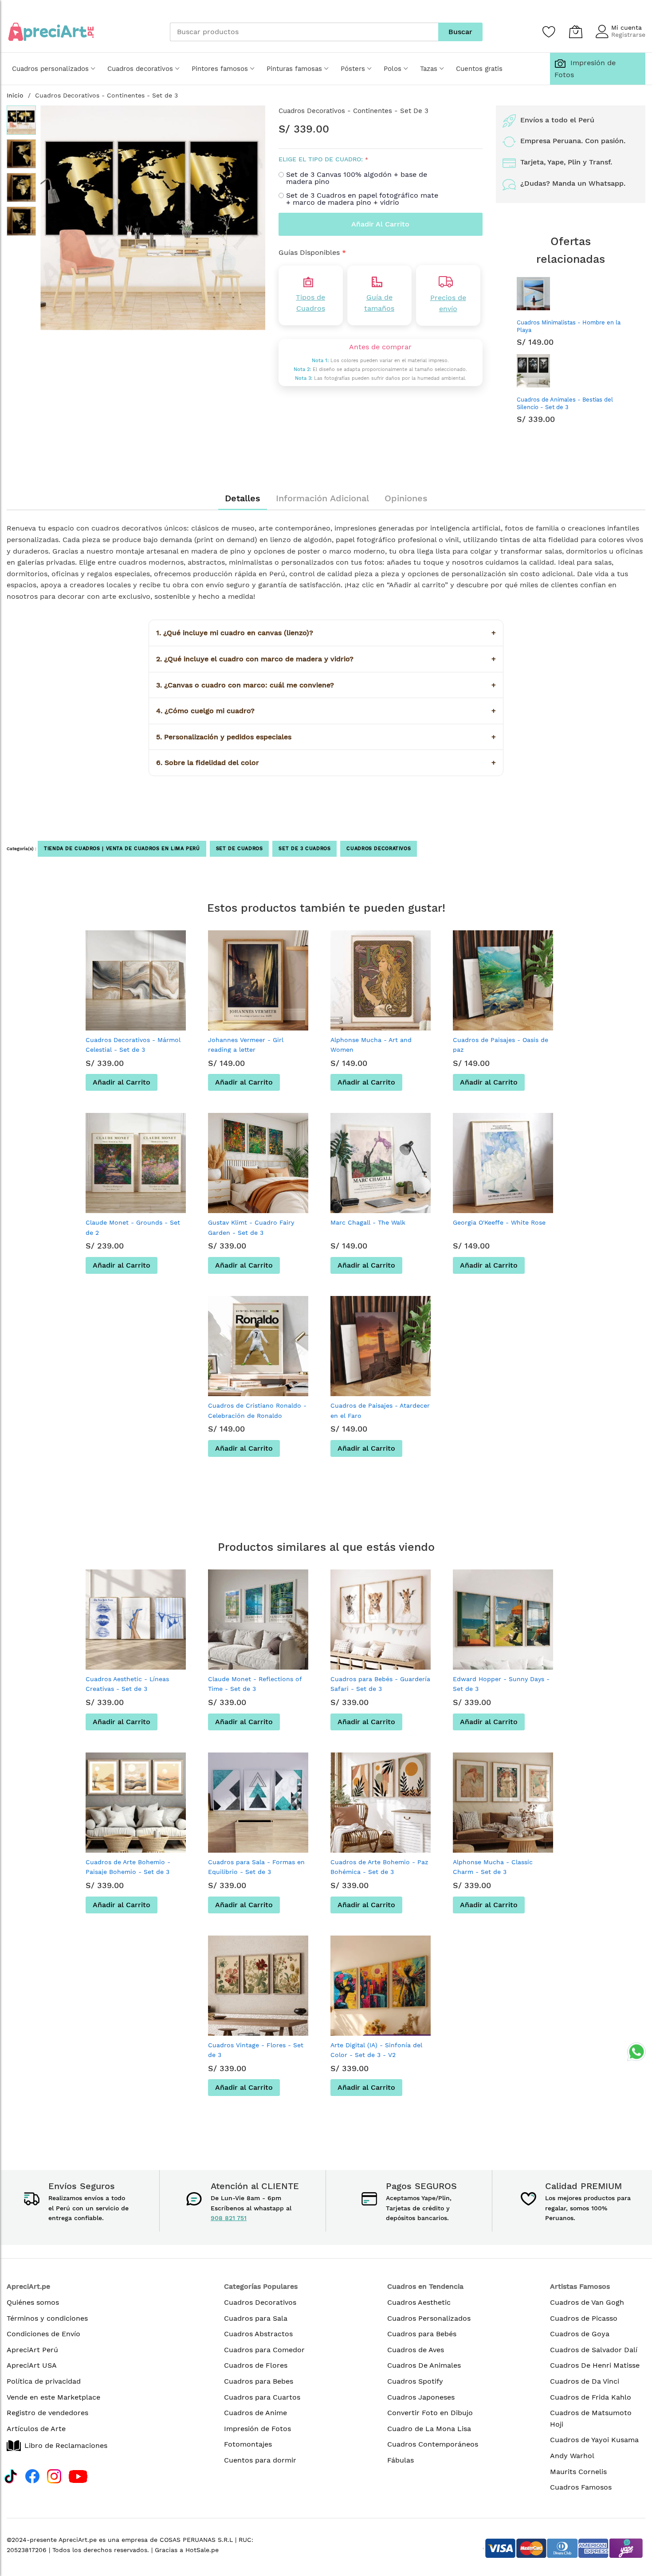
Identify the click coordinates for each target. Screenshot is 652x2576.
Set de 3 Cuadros (304, 849)
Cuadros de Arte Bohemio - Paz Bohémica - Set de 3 (379, 1867)
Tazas (429, 69)
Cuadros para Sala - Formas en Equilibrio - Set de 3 (256, 1867)
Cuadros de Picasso (584, 2318)
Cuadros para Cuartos (262, 2397)
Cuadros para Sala (256, 2318)
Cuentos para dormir (260, 2460)
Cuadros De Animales (424, 2365)
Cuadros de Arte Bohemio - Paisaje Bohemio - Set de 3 (128, 1867)
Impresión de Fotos (257, 2429)
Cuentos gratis (479, 69)
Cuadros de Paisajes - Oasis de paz (501, 1045)
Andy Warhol (572, 2456)
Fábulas (401, 2460)
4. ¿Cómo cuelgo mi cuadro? (326, 711)
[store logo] (51, 32)
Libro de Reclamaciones (66, 2445)
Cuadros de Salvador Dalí (594, 2350)
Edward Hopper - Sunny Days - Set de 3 (501, 1684)
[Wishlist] (549, 31)
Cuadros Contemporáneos (433, 2444)
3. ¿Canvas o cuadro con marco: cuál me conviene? (326, 685)
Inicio (15, 95)
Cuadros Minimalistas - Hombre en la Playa (569, 326)
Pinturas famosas (294, 69)
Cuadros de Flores (256, 2365)
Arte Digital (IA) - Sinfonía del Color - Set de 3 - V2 (376, 2050)
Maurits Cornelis (578, 2472)
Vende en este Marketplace (53, 2397)
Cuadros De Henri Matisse (595, 2365)
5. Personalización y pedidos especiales (326, 737)
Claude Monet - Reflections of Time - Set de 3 (255, 1684)
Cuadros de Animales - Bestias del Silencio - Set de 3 (565, 403)
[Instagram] (54, 2475)
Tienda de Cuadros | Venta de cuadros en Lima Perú (122, 849)
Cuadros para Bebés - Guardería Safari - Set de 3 (380, 1684)
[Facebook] (32, 2475)
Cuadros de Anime (255, 2413)
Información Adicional (322, 498)
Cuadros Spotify (415, 2381)
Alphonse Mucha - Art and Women (371, 1045)
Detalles (243, 498)
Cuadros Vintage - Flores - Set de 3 (256, 2050)
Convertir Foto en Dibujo (430, 2413)
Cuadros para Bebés (422, 2334)
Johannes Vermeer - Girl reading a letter (246, 1045)
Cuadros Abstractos (258, 2334)
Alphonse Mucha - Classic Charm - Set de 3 (493, 1867)
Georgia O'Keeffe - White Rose (499, 1222)
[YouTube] (78, 2475)
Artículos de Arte (36, 2429)
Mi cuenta (626, 27)
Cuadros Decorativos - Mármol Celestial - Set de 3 (133, 1045)
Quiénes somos (33, 2302)
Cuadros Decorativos (379, 849)
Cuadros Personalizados (429, 2318)
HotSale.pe (202, 2550)
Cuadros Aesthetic (419, 2302)
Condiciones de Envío (43, 2334)
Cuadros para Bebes (259, 2381)
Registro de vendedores (47, 2413)
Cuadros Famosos (581, 2487)
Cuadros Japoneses (421, 2397)
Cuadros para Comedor (264, 2350)
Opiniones (406, 498)
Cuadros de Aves (416, 2350)
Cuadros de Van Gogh (587, 2302)
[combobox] (304, 32)
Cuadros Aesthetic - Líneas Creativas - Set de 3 (127, 1684)
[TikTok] (11, 2475)
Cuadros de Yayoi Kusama (594, 2440)
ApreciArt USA (32, 2365)
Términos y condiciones (47, 2318)
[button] (58, 218)
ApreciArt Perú (32, 2350)
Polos (393, 69)
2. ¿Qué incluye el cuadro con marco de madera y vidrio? (326, 659)
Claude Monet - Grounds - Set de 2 (133, 1227)
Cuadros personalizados (50, 69)
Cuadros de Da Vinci (585, 2381)
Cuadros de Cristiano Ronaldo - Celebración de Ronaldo (257, 1410)
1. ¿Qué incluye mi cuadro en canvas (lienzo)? (326, 633)
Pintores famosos (220, 69)
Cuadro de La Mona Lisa (429, 2429)
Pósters (353, 69)
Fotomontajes (248, 2444)
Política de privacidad (44, 2381)
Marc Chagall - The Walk (368, 1222)
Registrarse (628, 35)
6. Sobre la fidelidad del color (326, 763)
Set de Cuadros (240, 849)
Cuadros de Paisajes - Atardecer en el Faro (380, 1410)
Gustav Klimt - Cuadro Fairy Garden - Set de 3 (251, 1227)
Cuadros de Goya (580, 2334)
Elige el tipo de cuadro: (321, 159)
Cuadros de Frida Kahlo (591, 2397)
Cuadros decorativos (140, 69)
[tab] (243, 498)
